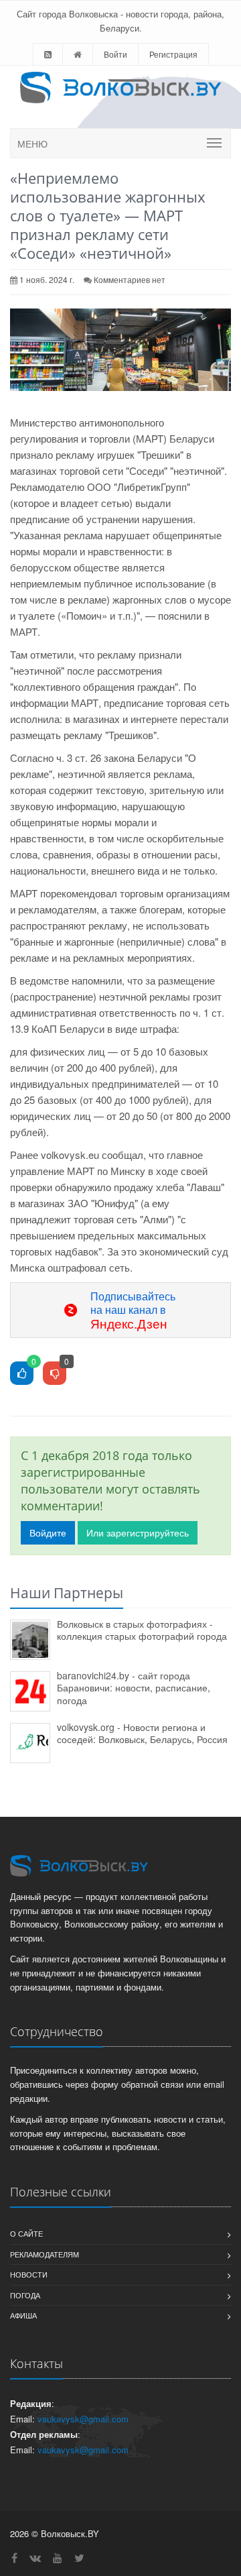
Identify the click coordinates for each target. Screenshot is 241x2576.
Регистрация (173, 54)
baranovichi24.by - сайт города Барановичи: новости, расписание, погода (134, 1688)
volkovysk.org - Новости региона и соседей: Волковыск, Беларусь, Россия (142, 1733)
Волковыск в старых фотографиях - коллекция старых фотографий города (142, 1630)
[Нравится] (22, 1374)
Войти (115, 54)
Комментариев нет (130, 279)
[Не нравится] (55, 1374)
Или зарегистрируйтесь (138, 1532)
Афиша (23, 2315)
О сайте (26, 2233)
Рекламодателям (45, 2254)
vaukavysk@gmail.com (83, 2419)
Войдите (48, 1532)
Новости (29, 2274)
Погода (25, 2295)
